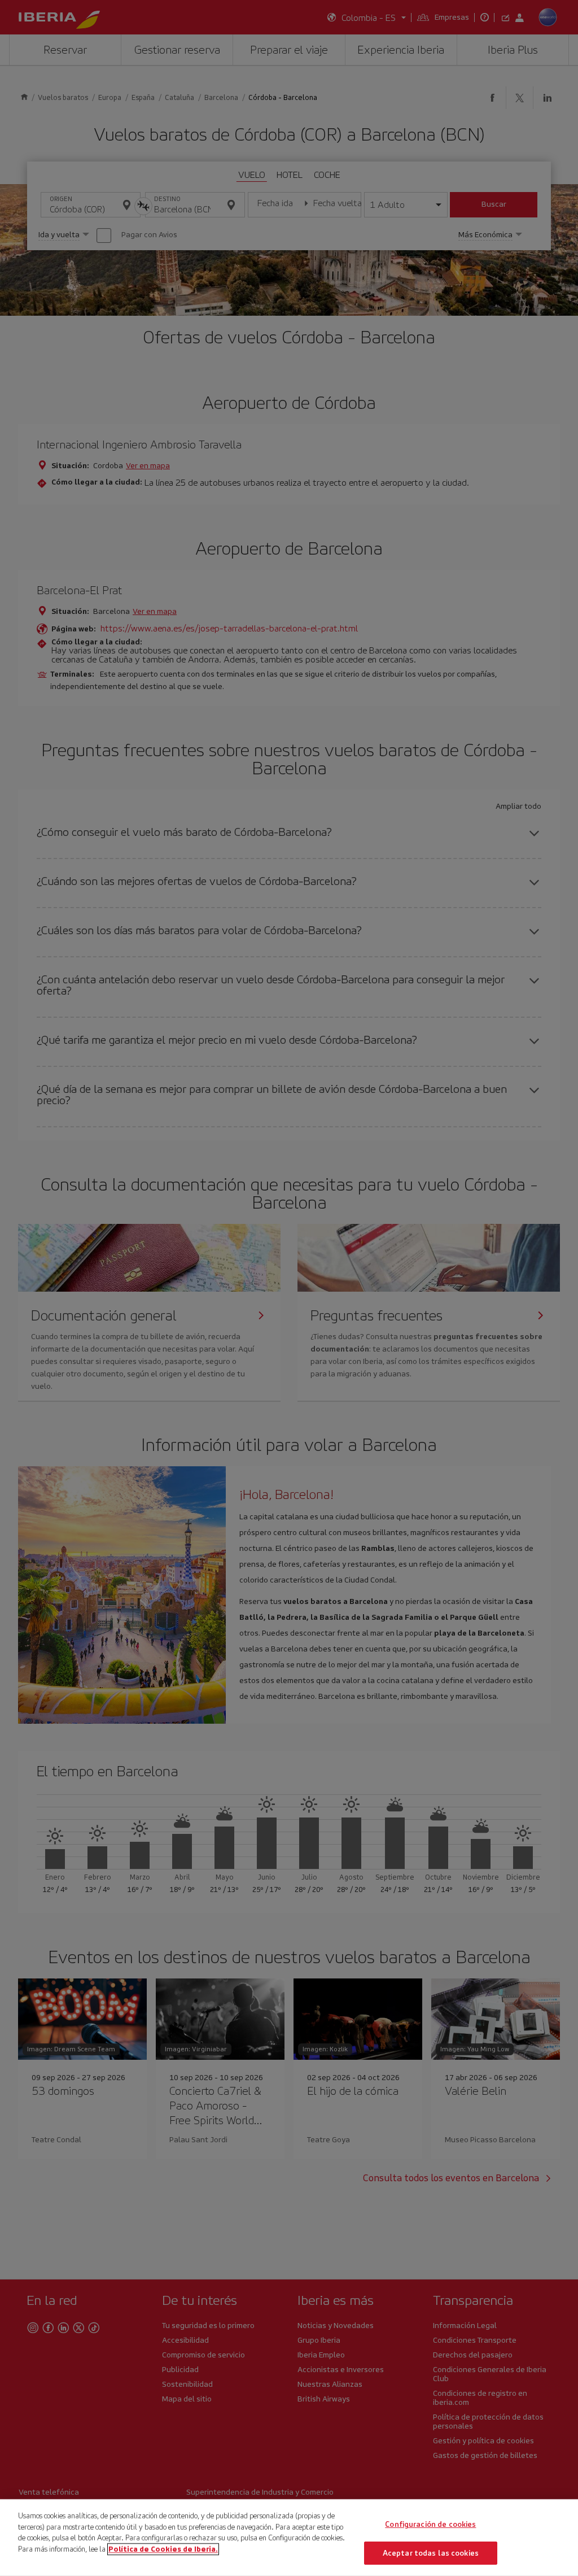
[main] (289, 2538)
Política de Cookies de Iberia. (163, 2549)
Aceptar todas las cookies (431, 2553)
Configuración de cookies (430, 2524)
